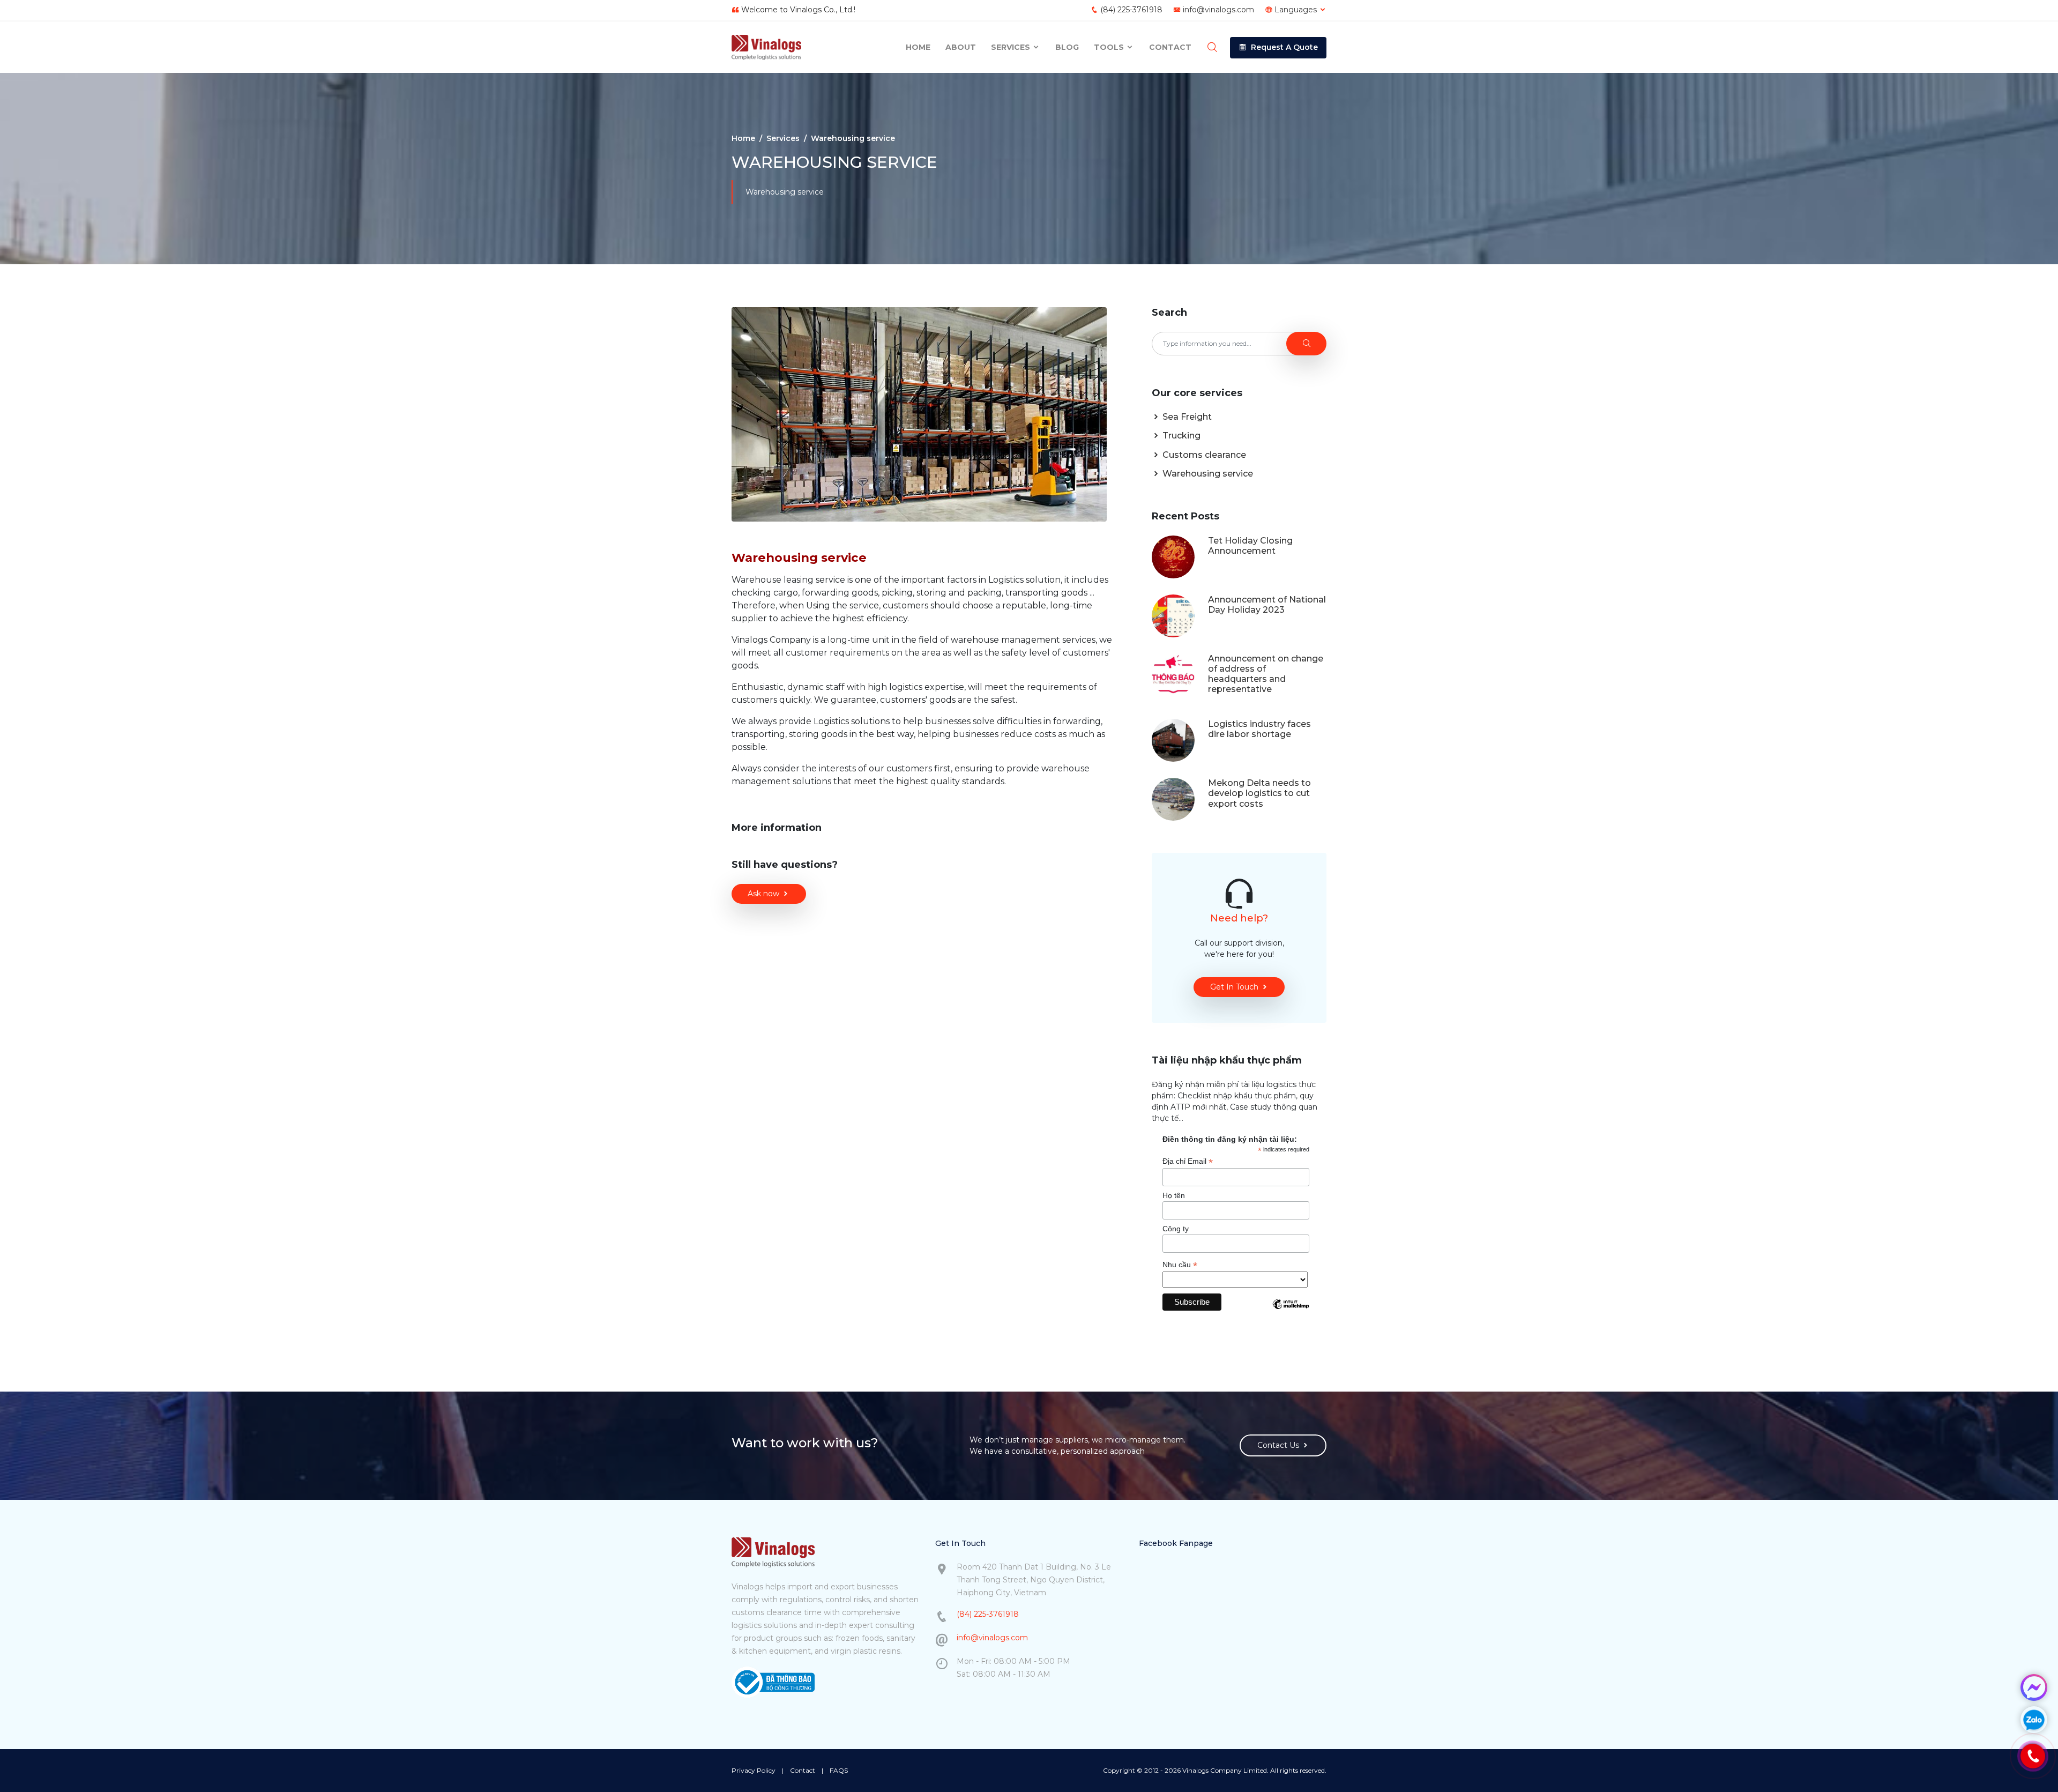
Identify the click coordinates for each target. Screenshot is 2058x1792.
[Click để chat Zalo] (2034, 1720)
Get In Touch (1234, 987)
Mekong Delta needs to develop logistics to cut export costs (1259, 793)
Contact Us (1278, 1445)
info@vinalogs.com (1218, 10)
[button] (1278, 48)
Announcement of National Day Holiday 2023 (1267, 605)
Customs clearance (1203, 455)
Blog (1067, 47)
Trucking (1180, 436)
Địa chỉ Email (1188, 1161)
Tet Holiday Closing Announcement (1250, 546)
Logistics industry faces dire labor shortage (1259, 729)
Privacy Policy (754, 1770)
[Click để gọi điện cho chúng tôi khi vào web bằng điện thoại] (2033, 1756)
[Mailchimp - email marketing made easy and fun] (1291, 1312)
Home (918, 47)
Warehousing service (1207, 474)
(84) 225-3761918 (1131, 10)
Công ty (1176, 1229)
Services (1012, 47)
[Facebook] (2034, 1687)
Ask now (763, 894)
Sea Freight (1186, 417)
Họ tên (1174, 1195)
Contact (1170, 47)
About (961, 47)
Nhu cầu (1180, 1265)
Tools (1110, 47)
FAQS (839, 1770)
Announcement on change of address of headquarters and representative (1266, 674)
